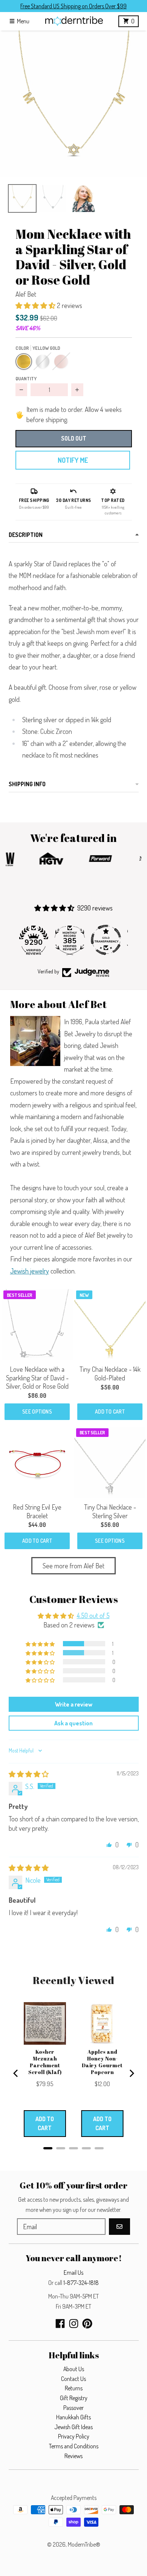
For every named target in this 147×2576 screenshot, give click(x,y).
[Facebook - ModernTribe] (60, 2324)
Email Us (73, 2272)
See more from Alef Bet (73, 1566)
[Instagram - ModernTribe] (74, 2324)
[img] (29, 1774)
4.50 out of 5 (93, 1615)
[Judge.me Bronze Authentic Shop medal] (110, 940)
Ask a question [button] (73, 1723)
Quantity (26, 378)
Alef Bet (26, 294)
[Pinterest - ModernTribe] (87, 2324)
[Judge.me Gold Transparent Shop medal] (73, 940)
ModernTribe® (84, 2544)
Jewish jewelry (30, 1271)
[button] (73, 104)
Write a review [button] (74, 1704)
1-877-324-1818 (81, 2283)
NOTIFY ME (73, 460)
